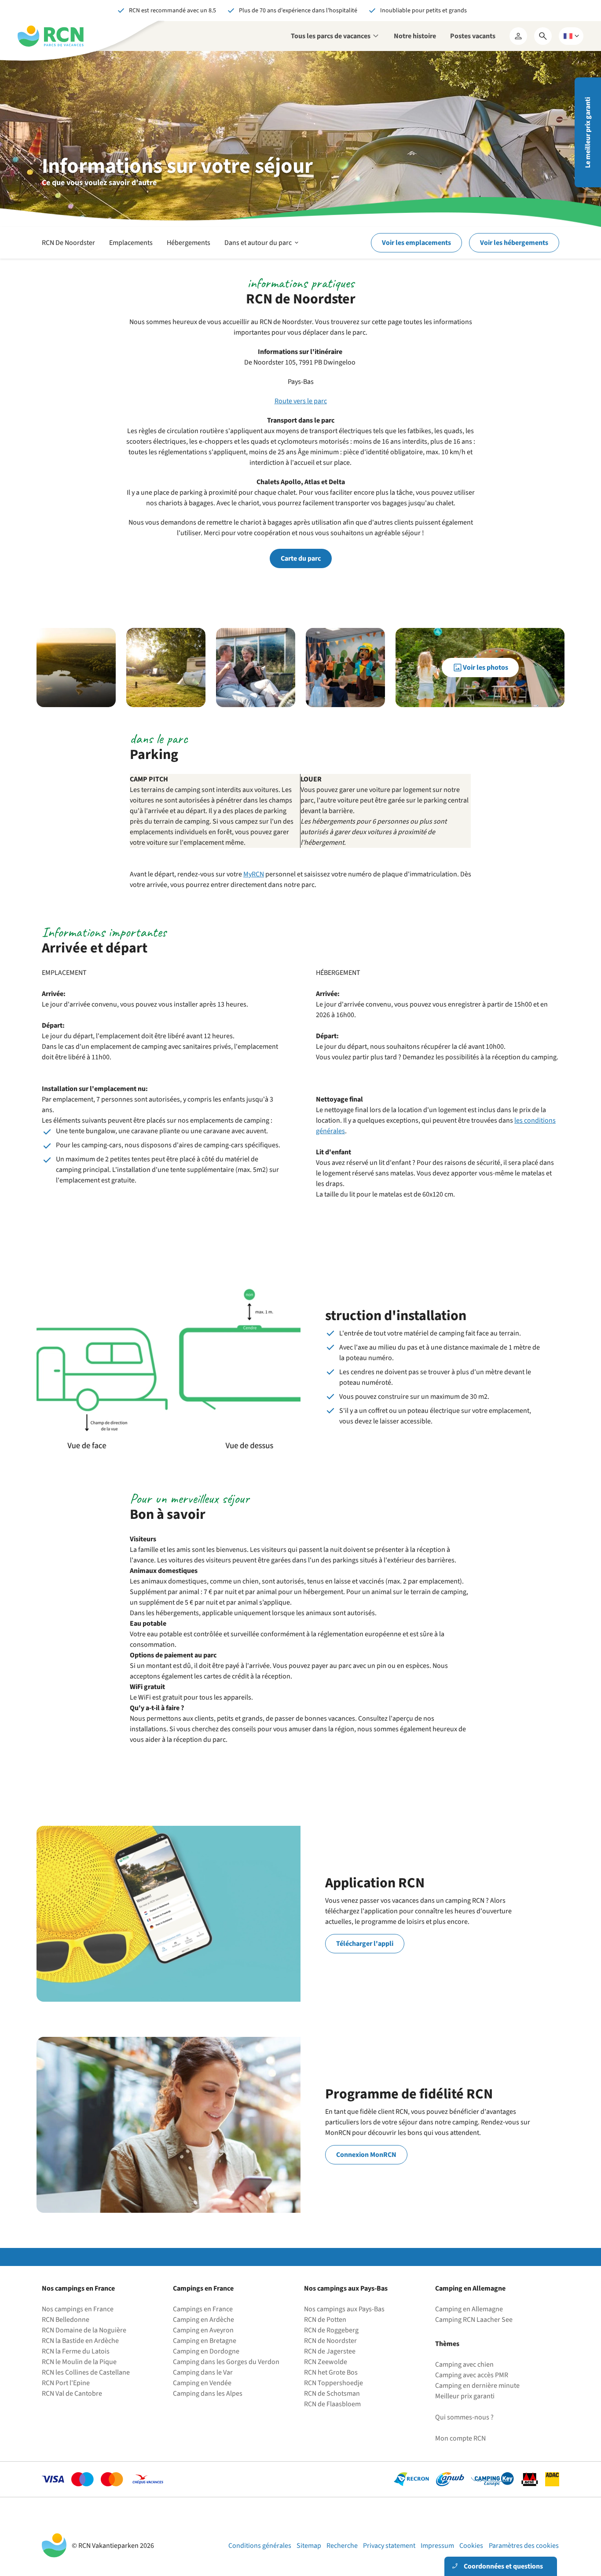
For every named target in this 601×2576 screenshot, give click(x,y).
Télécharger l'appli (365, 1944)
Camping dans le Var (203, 2372)
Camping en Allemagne (469, 2309)
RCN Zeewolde (326, 2362)
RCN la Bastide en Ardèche (80, 2341)
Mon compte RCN (460, 2438)
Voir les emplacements (416, 243)
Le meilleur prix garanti (588, 133)
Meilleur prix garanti (465, 2396)
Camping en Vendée (202, 2383)
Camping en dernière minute (477, 2386)
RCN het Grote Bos (331, 2372)
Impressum (437, 2546)
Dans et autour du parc (262, 248)
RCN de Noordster (330, 2341)
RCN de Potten (325, 2320)
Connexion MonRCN (366, 2155)
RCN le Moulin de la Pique (79, 2362)
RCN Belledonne (66, 2320)
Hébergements (189, 243)
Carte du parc (301, 558)
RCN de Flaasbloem (332, 2404)
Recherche (342, 2546)
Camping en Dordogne (206, 2351)
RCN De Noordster (68, 243)
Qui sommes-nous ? (464, 2417)
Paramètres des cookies (524, 2546)
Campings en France (203, 2309)
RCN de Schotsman (332, 2394)
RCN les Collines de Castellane (86, 2372)
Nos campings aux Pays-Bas (344, 2309)
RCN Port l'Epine (66, 2383)
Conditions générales (260, 2546)
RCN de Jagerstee (330, 2351)
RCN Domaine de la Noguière (84, 2330)
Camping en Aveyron (203, 2330)
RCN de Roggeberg (331, 2330)
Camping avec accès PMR (472, 2375)
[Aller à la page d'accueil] (51, 36)
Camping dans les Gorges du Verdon (226, 2362)
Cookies (471, 2546)
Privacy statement (389, 2546)
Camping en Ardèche (203, 2320)
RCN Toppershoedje (333, 2383)
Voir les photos (486, 668)
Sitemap (309, 2546)
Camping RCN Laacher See (474, 2320)
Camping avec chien (464, 2364)
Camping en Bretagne (205, 2341)
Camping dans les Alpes (208, 2394)
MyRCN (254, 874)
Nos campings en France (78, 2309)
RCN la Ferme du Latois (76, 2351)
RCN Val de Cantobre (72, 2394)
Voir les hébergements (514, 243)
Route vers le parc (301, 401)
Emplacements (131, 243)
